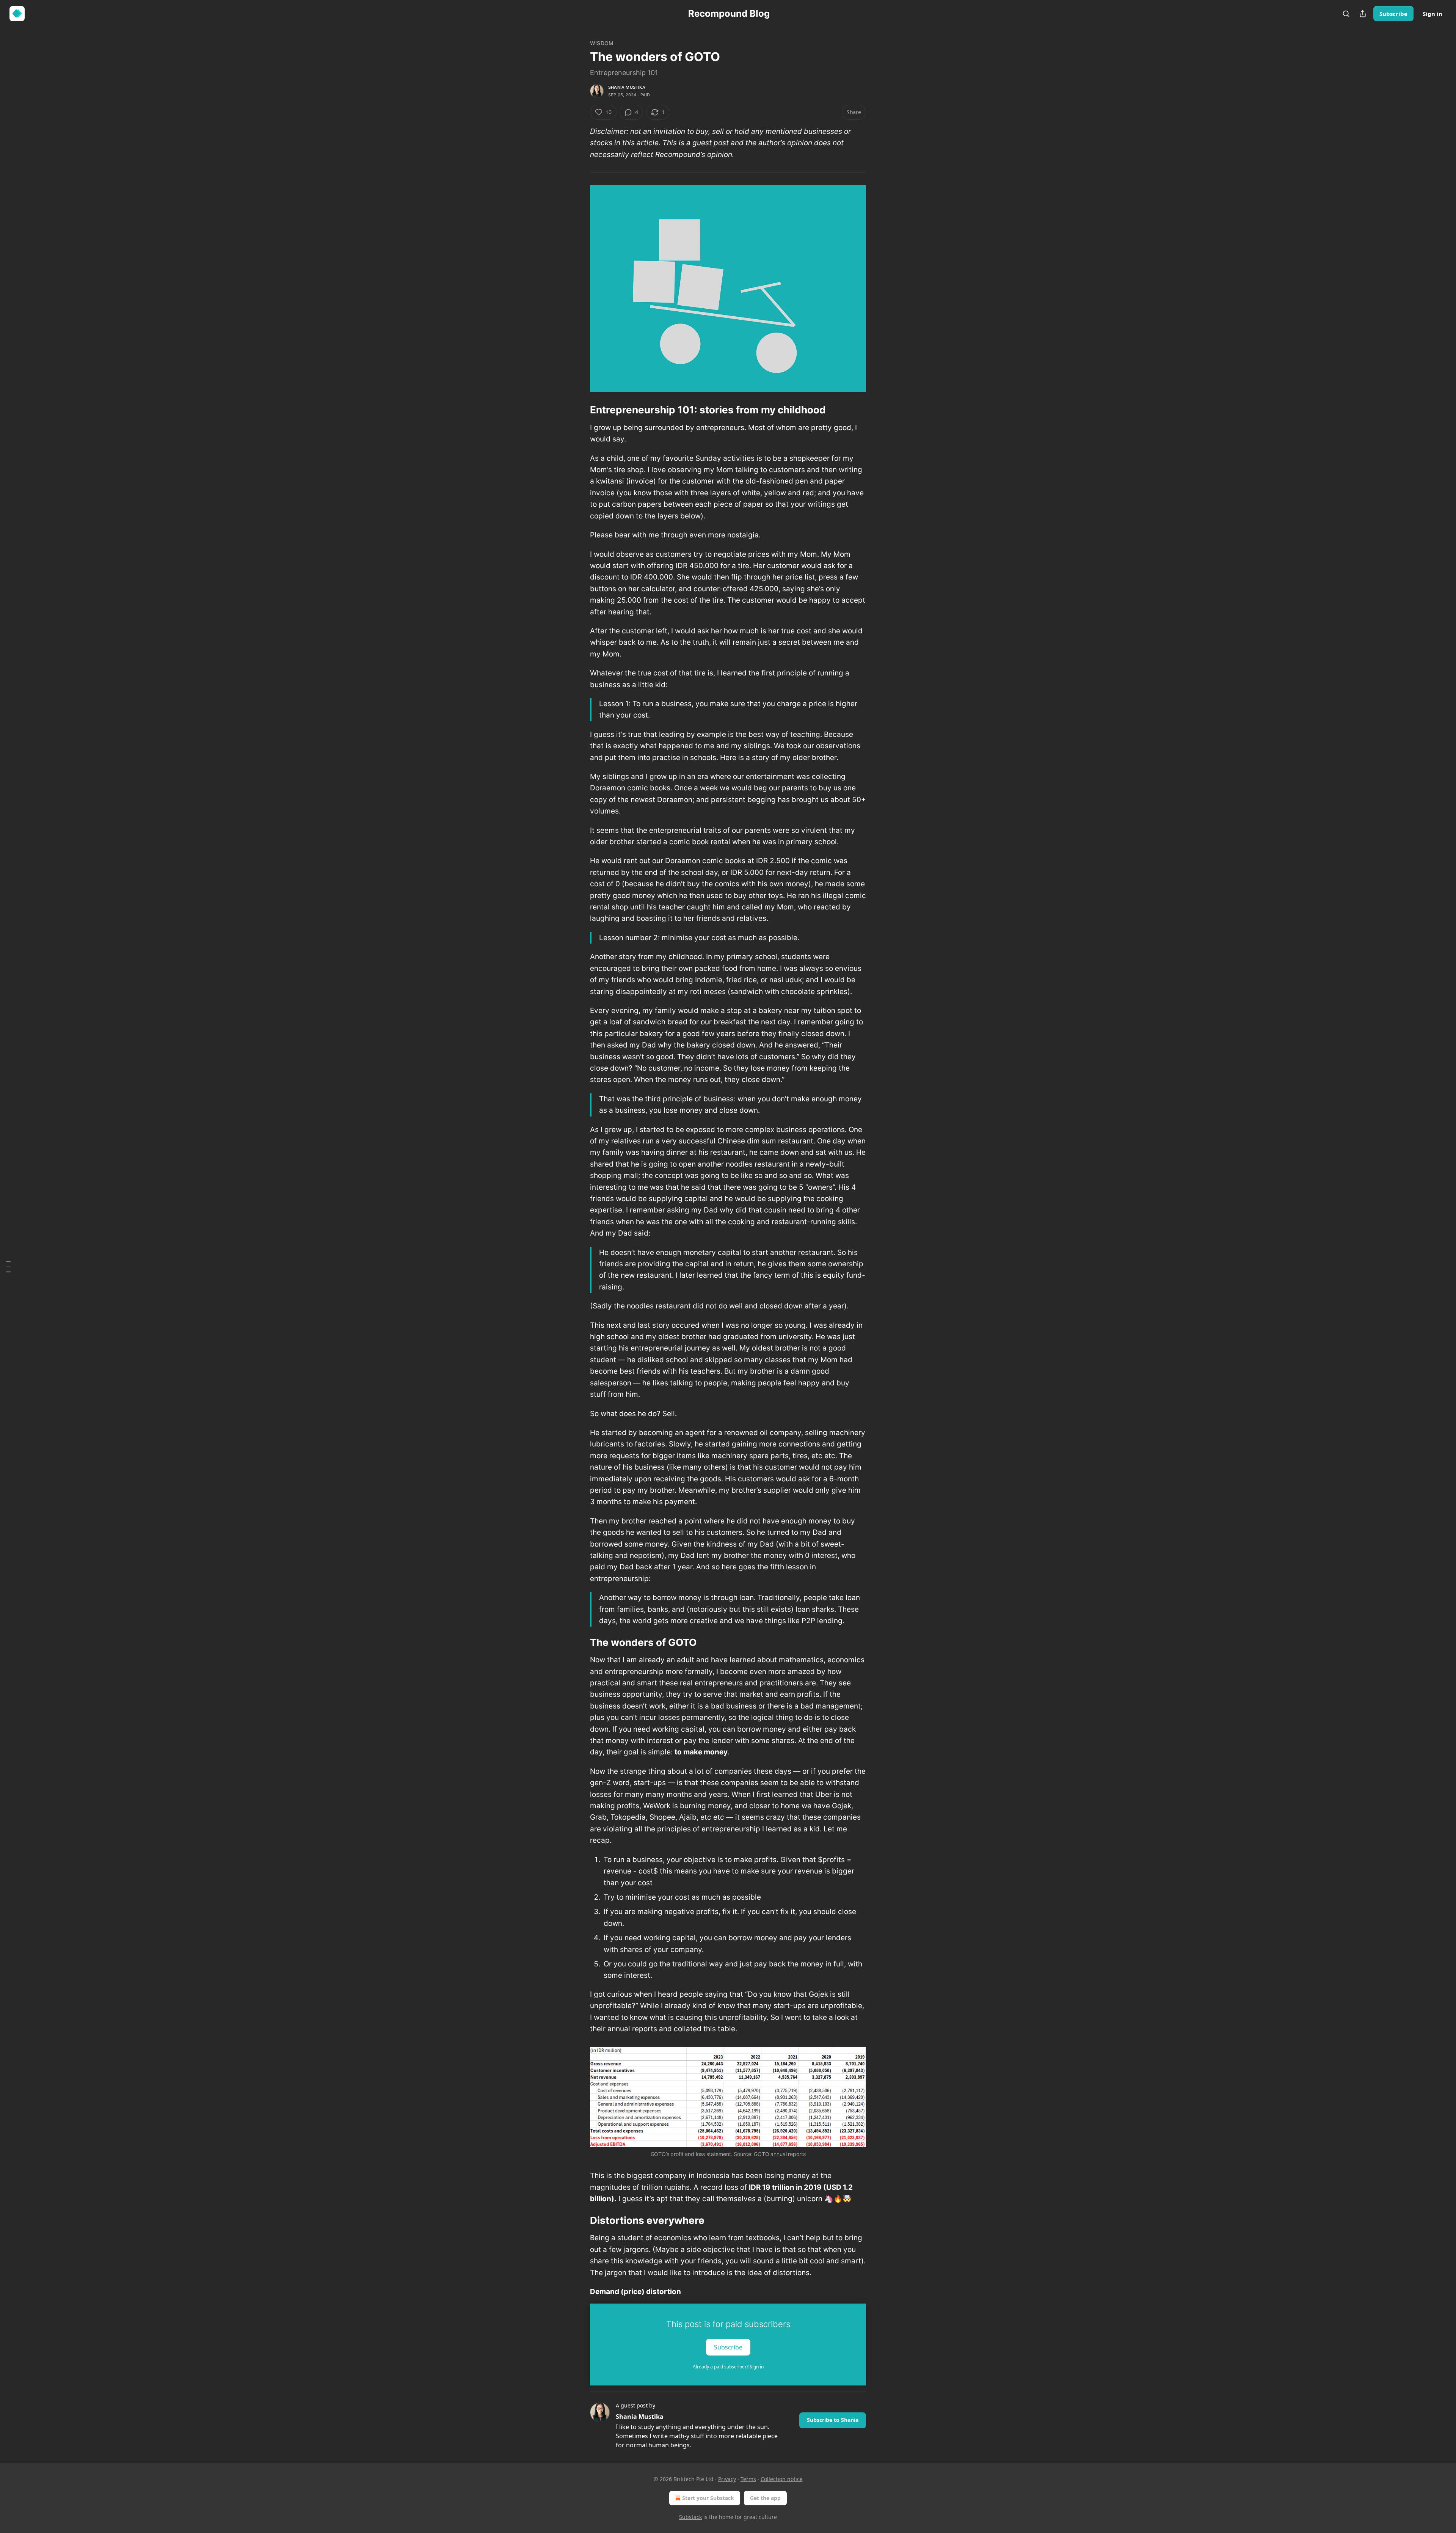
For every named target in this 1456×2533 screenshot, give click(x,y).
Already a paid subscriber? (728, 2367)
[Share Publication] (1363, 14)
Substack (690, 2517)
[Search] (1346, 14)
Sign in (1432, 14)
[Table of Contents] (8, 1267)
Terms (748, 2479)
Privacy (727, 2479)
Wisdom (602, 43)
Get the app (765, 2498)
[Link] (579, 410)
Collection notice (782, 2479)
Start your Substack (708, 2498)
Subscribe (1393, 14)
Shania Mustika (627, 87)
